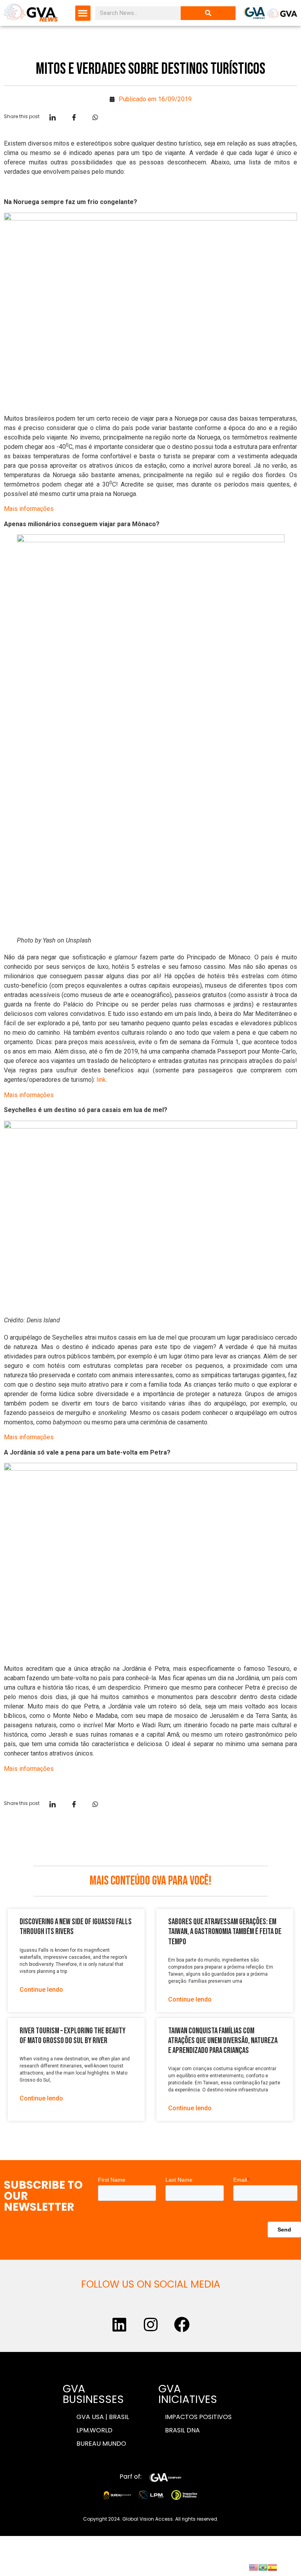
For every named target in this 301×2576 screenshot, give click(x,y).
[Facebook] (182, 2324)
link (101, 1080)
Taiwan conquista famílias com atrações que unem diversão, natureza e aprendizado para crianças (223, 2041)
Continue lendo (41, 1990)
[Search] (208, 13)
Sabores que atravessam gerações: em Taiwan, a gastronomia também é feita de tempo (225, 1932)
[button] (83, 13)
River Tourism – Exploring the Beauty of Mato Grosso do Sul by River (73, 2036)
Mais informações (29, 509)
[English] (254, 2567)
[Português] (263, 2567)
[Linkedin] (119, 2324)
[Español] (272, 2567)
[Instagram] (150, 2324)
